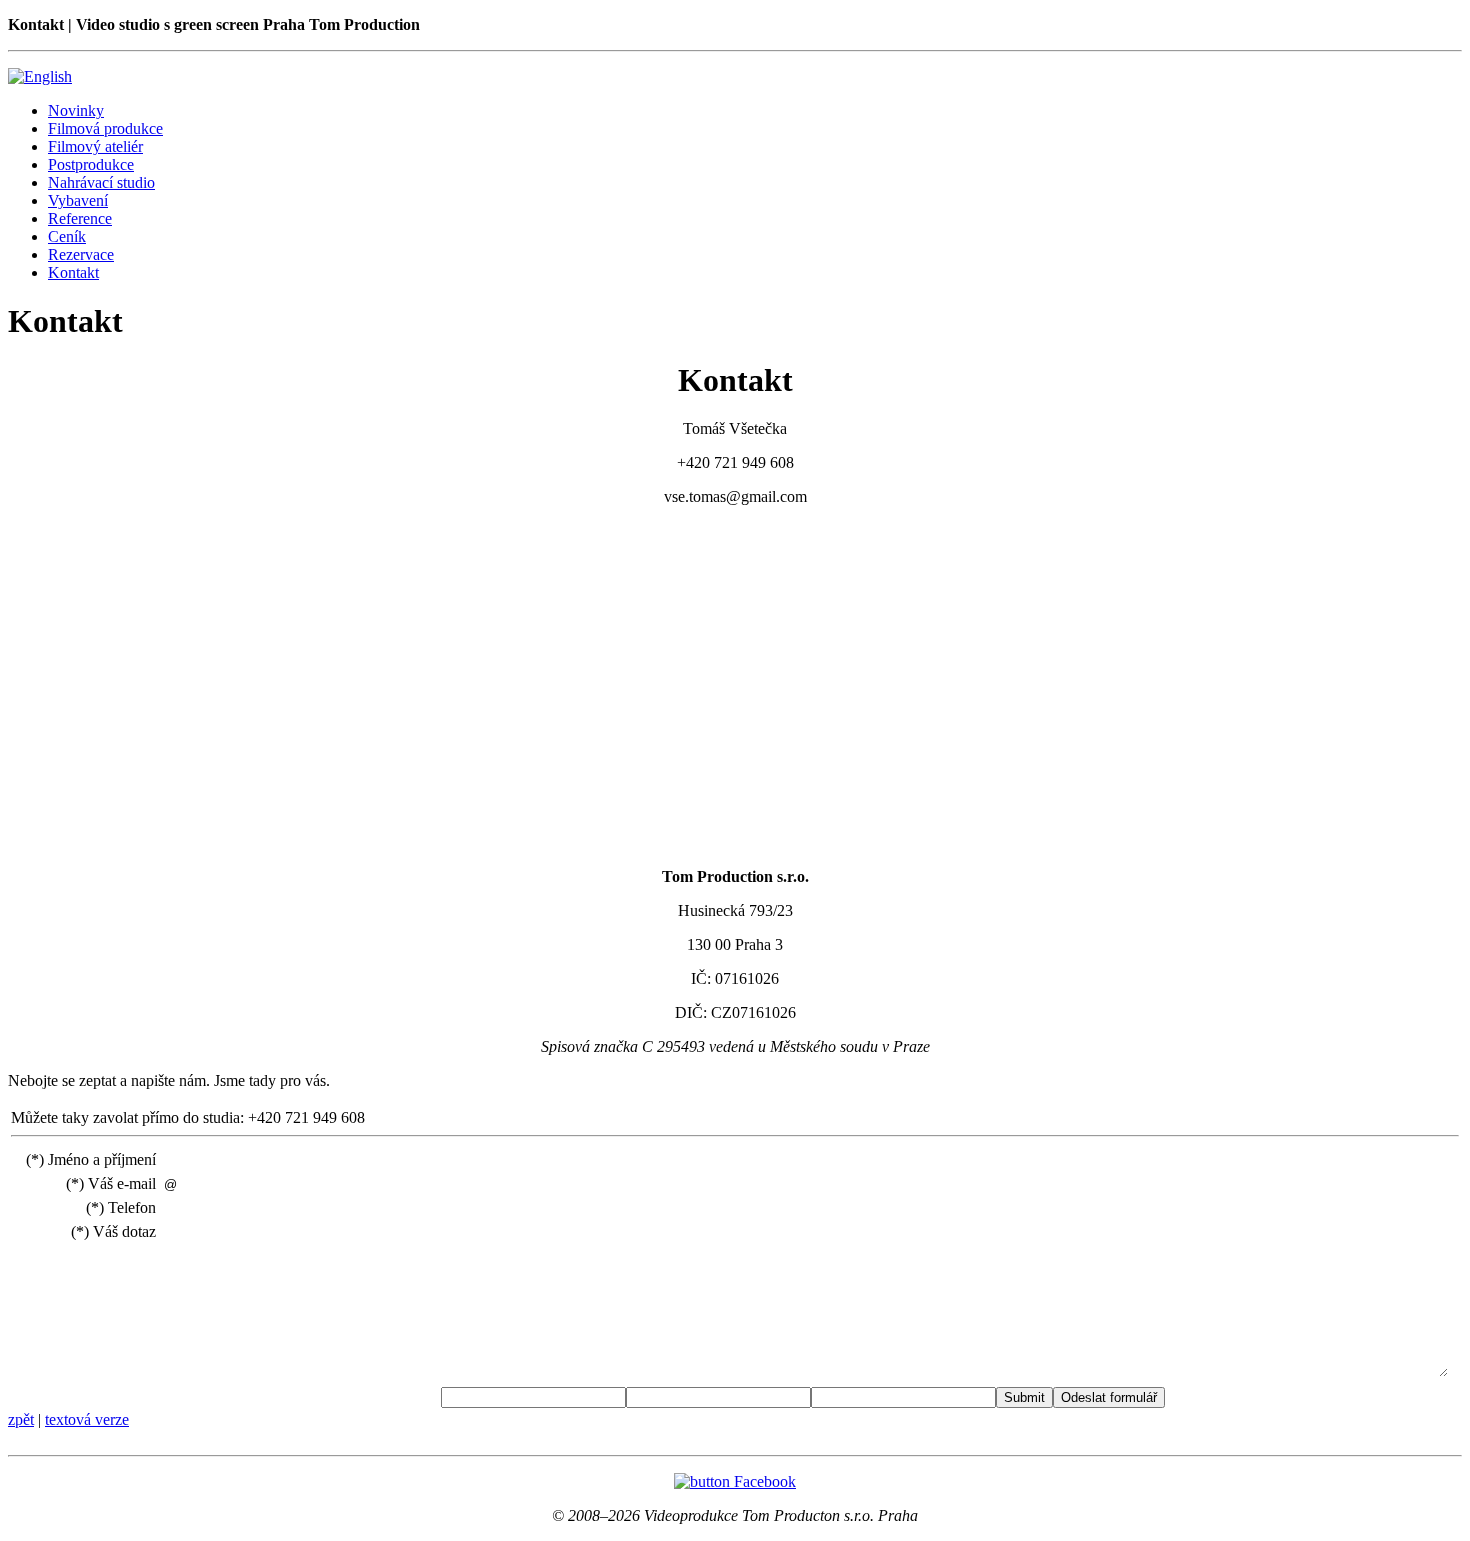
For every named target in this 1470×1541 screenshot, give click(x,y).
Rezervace (81, 254)
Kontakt (73, 272)
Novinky (76, 110)
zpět (21, 1419)
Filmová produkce (105, 128)
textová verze (87, 1419)
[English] (40, 76)
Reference (80, 218)
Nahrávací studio (101, 182)
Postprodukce (91, 164)
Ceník (67, 236)
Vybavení (78, 200)
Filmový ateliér (95, 146)
